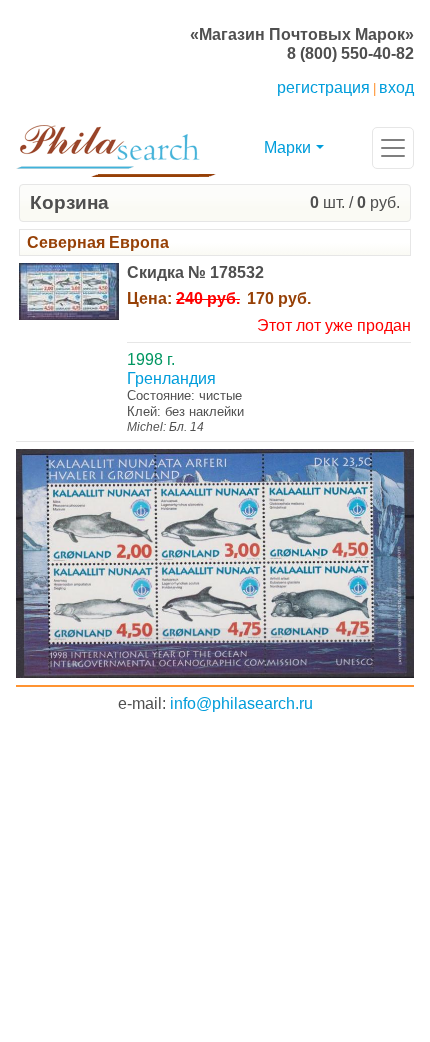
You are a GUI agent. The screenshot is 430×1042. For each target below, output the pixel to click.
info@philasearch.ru (241, 703)
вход (396, 87)
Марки (287, 147)
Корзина (69, 202)
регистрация (323, 87)
